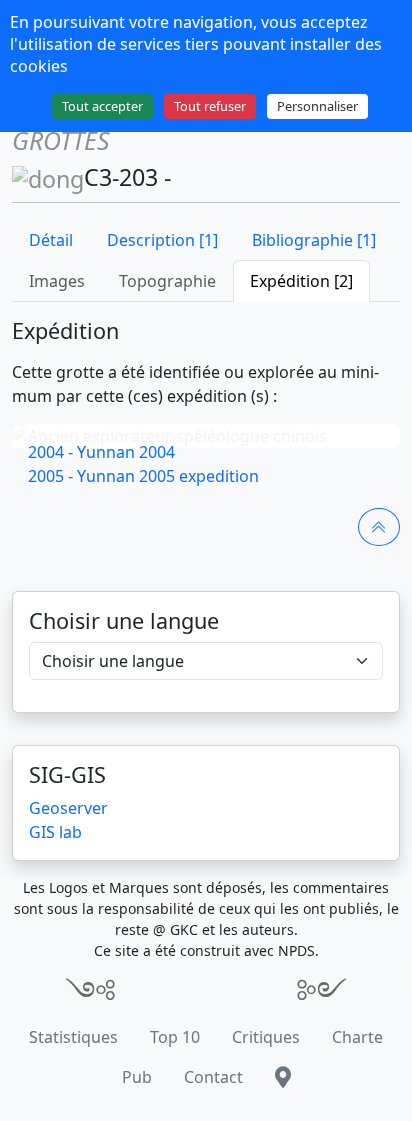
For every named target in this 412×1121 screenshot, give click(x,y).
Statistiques (73, 1037)
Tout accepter (102, 106)
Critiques (266, 1037)
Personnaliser (317, 106)
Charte (357, 1037)
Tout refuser (210, 106)
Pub (137, 1077)
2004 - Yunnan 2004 (101, 452)
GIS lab (55, 832)
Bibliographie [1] (314, 240)
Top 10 (175, 1037)
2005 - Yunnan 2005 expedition (143, 476)
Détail (51, 240)
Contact (213, 1077)
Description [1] (162, 240)
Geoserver (68, 808)
